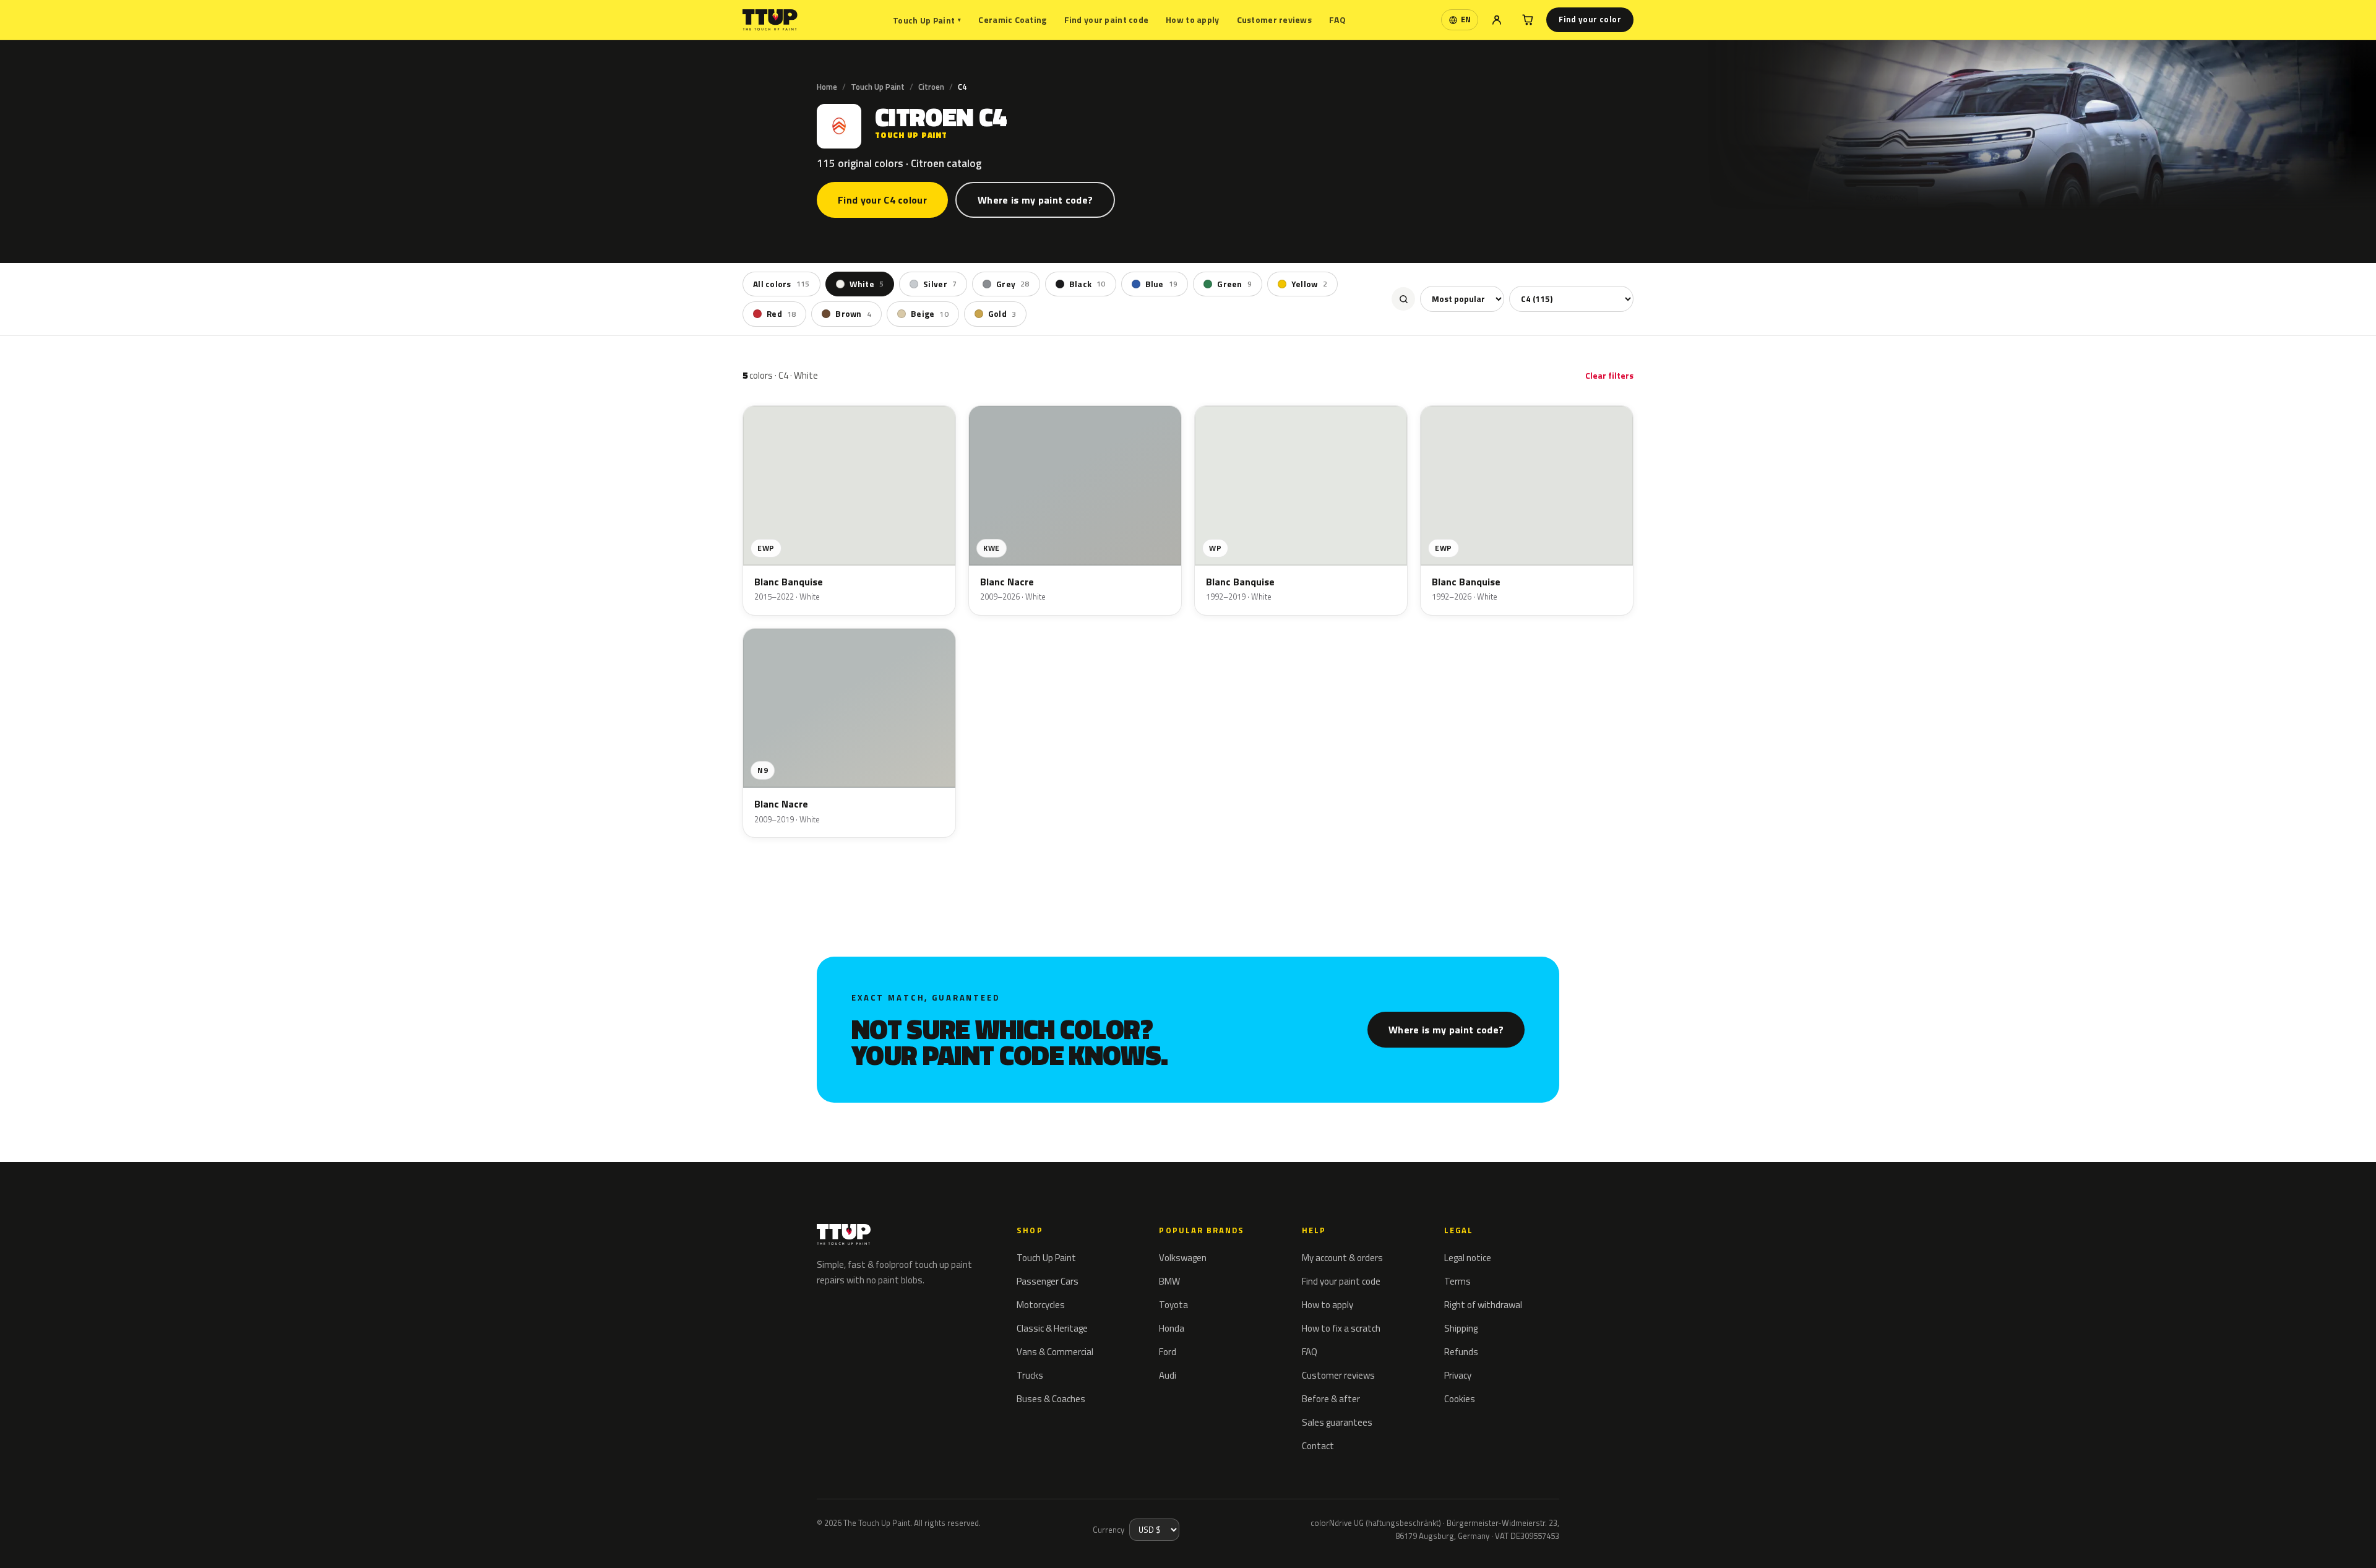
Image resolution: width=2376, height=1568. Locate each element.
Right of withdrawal (1483, 1305)
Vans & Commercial (1055, 1352)
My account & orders (1342, 1258)
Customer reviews (1274, 19)
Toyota (1173, 1305)
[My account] (1497, 20)
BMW (1169, 1281)
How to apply (1192, 19)
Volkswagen (1183, 1258)
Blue (1162, 284)
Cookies (1460, 1399)
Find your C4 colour (882, 200)
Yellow (1309, 284)
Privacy (1458, 1375)
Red (781, 314)
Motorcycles (1041, 1305)
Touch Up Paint (927, 20)
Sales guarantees (1337, 1422)
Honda (1172, 1328)
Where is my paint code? (1035, 200)
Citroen (931, 87)
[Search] (1403, 299)
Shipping (1461, 1328)
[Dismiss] (54, 1542)
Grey (1013, 284)
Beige (930, 314)
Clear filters (1609, 375)
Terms (1457, 1281)
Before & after (1331, 1399)
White (867, 284)
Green (1234, 284)
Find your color (1590, 19)
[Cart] (1528, 20)
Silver (940, 284)
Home (827, 87)
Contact (1318, 1446)
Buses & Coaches (1051, 1399)
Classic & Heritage (1052, 1328)
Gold (1002, 314)
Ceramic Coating (1012, 19)
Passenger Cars (1048, 1281)
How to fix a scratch (1341, 1328)
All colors (781, 284)
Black (1087, 284)
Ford (1168, 1352)
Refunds (1461, 1352)
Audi (1168, 1375)
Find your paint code (1107, 19)
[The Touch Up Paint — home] (770, 20)
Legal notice (1468, 1258)
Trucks (1030, 1375)
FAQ (1337, 19)
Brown (853, 314)
